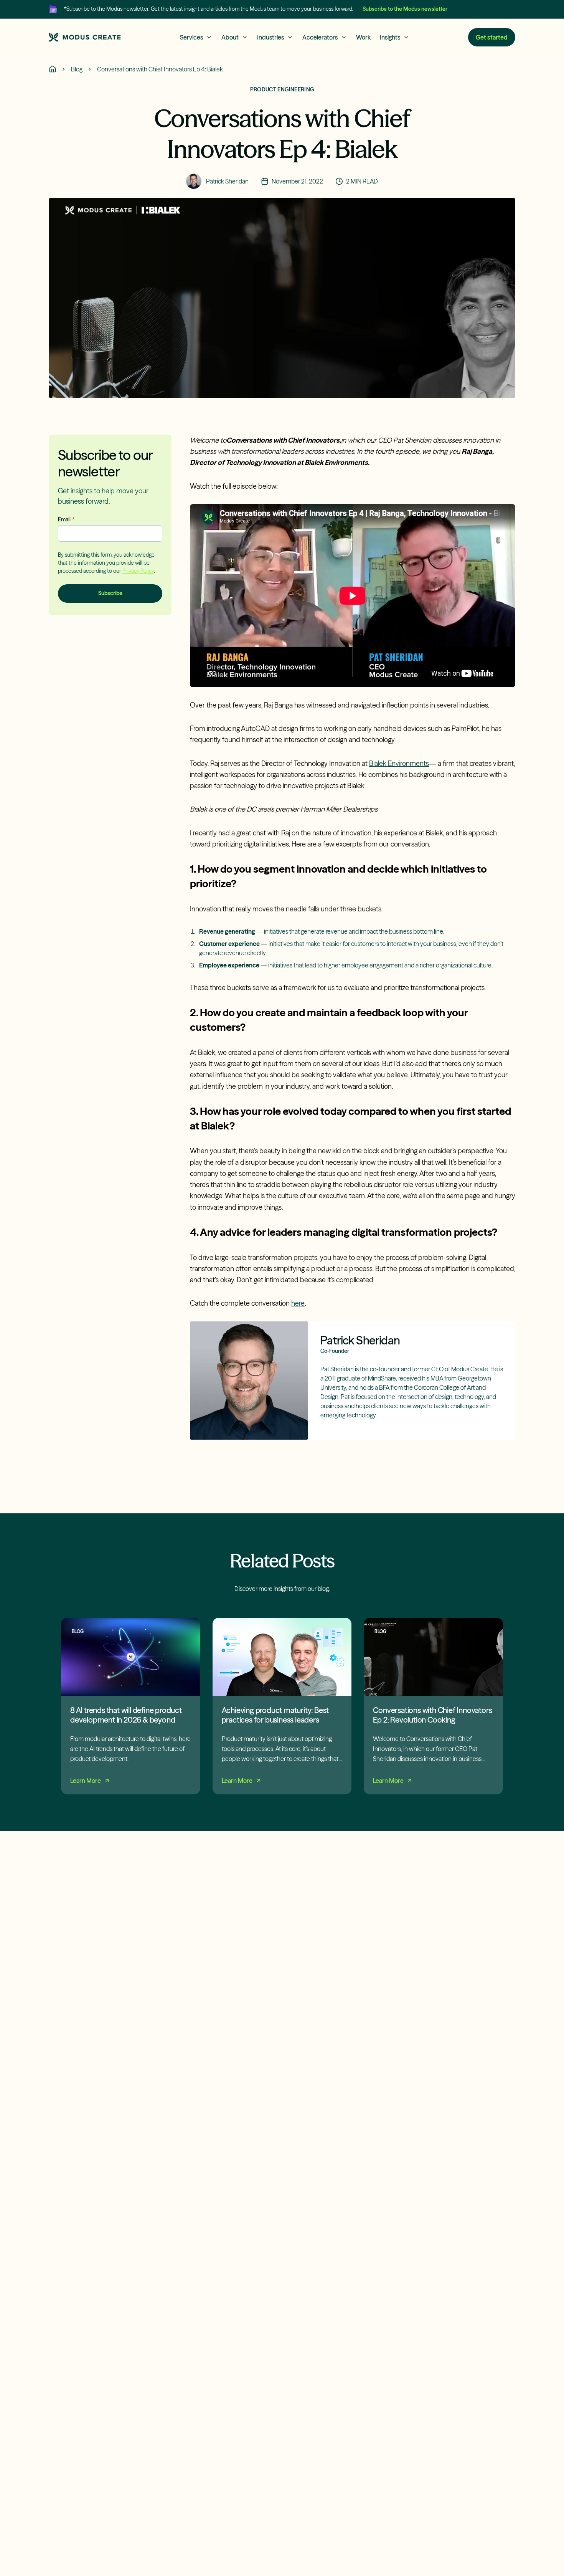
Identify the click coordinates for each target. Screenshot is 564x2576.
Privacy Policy (138, 570)
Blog (77, 69)
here (298, 1303)
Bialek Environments (399, 763)
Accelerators (320, 37)
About (230, 37)
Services (191, 37)
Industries (270, 37)
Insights (390, 37)
